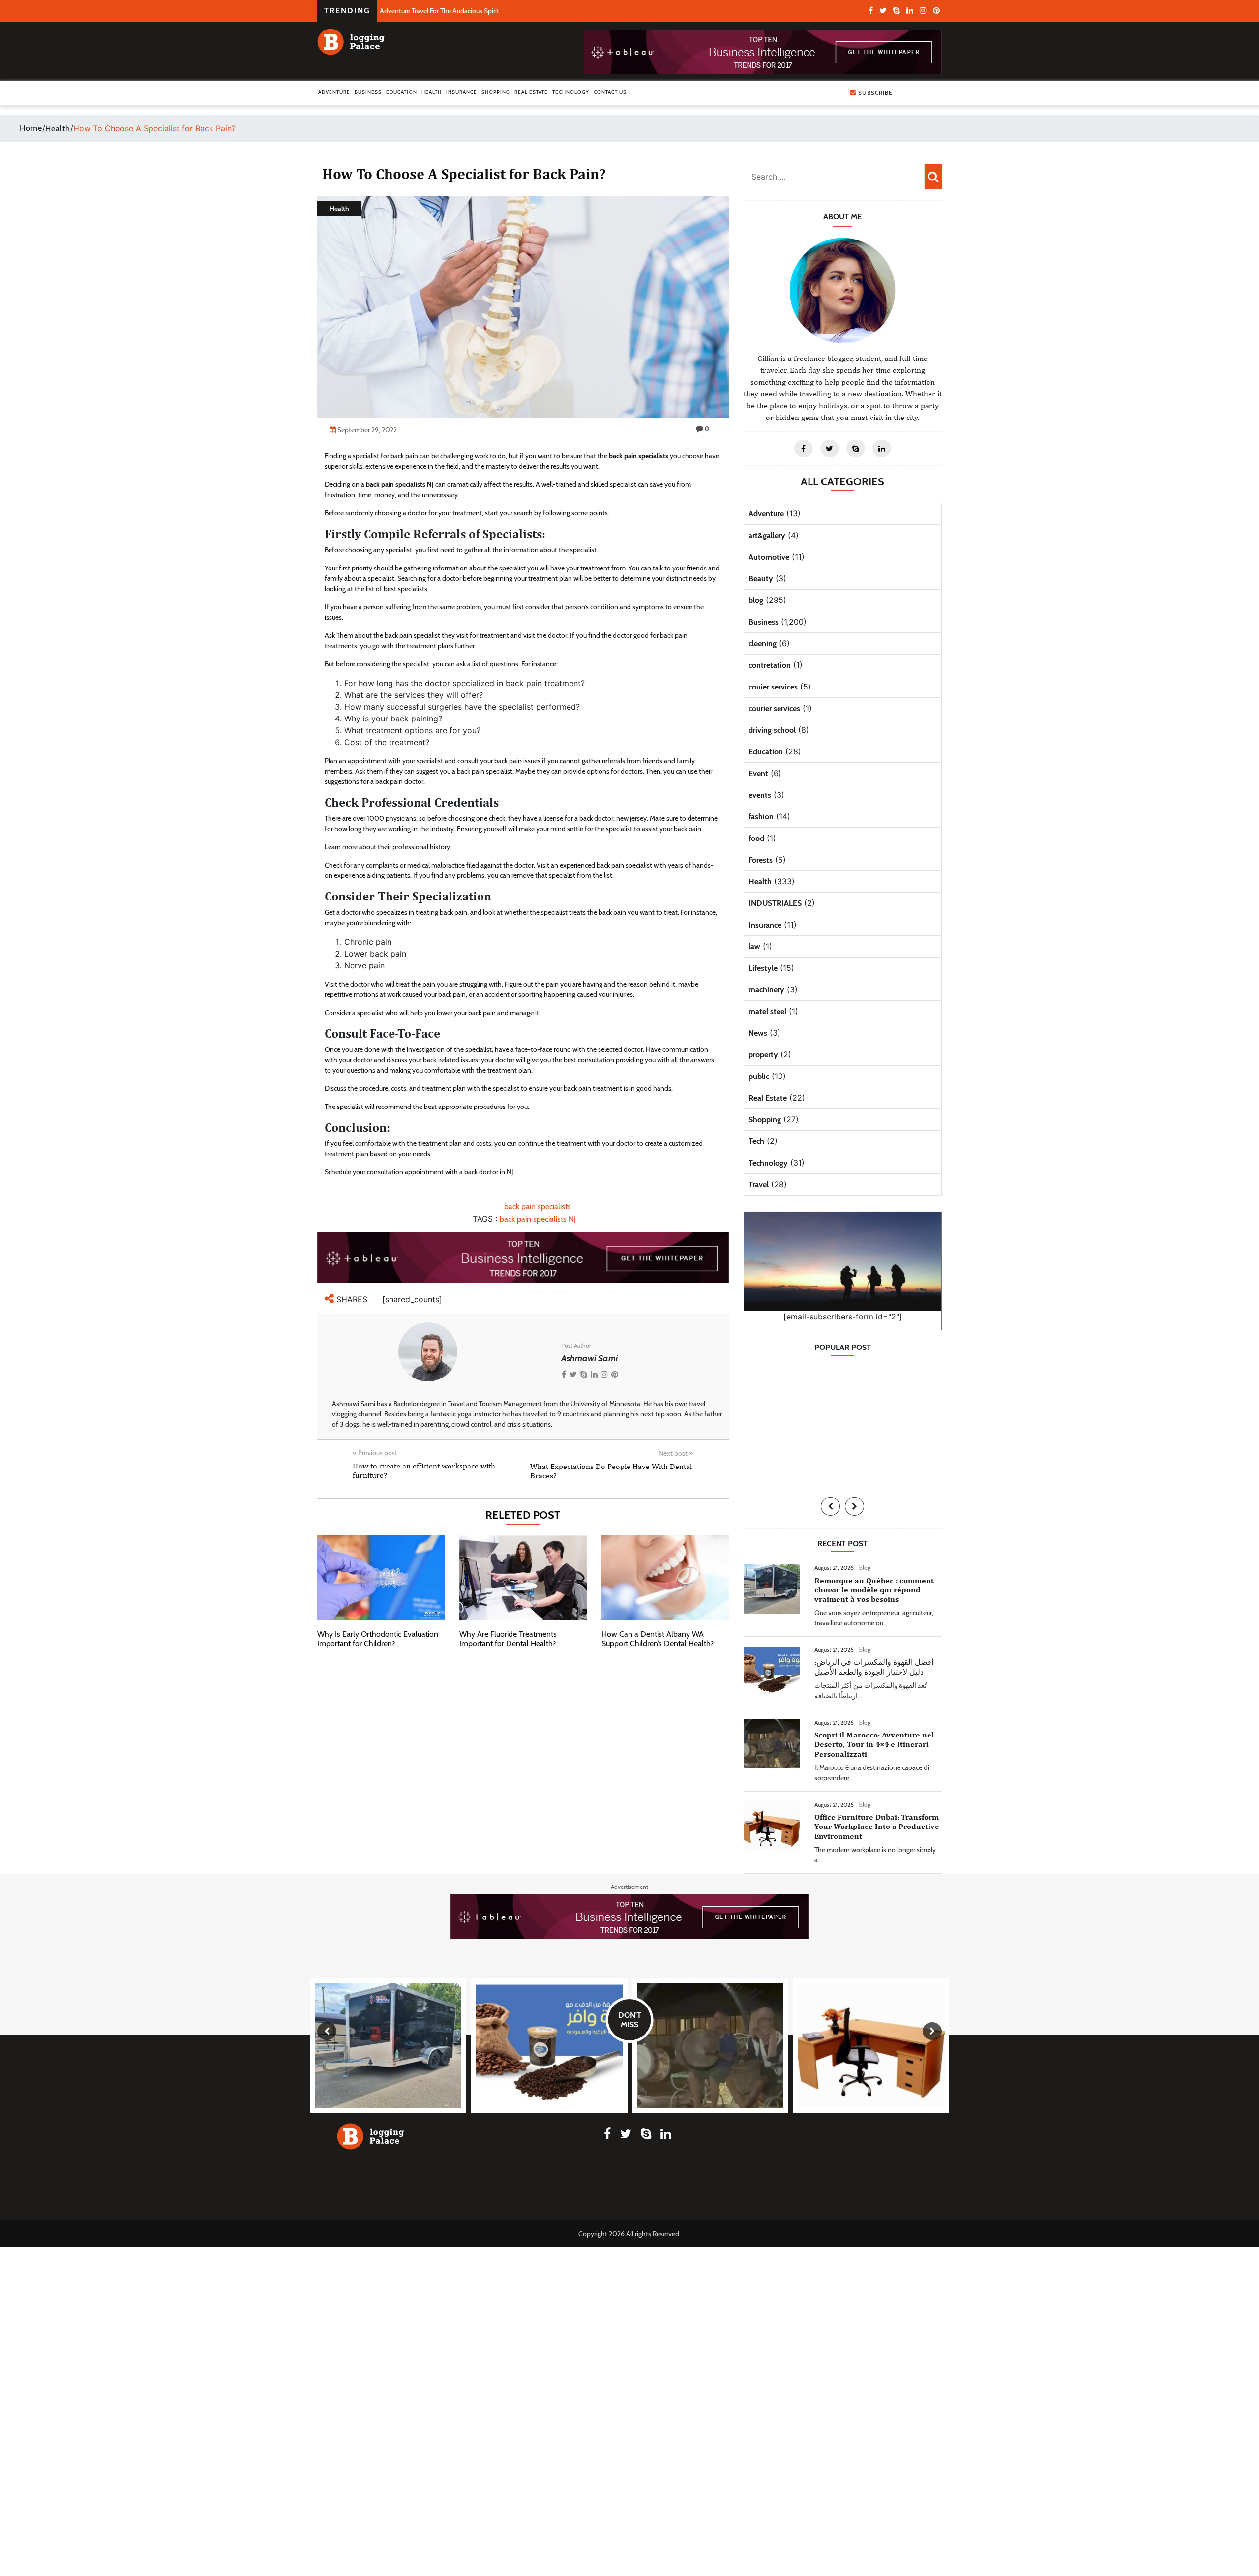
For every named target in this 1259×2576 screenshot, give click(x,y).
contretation (770, 665)
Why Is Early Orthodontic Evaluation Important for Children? (378, 1639)
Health (432, 92)
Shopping (496, 92)
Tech (756, 1141)
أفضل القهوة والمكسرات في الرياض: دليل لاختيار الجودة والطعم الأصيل (874, 1667)
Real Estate (531, 92)
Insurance (462, 92)
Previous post (375, 1453)
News (758, 1033)
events (760, 795)
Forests (761, 860)
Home (31, 128)
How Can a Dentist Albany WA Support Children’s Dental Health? (658, 1639)
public (759, 1076)
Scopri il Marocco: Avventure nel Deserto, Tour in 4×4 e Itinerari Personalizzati (874, 1744)
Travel (759, 1184)
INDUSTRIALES (775, 903)
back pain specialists (538, 1207)
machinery (766, 990)
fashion (761, 817)
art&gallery (767, 535)
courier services (774, 708)
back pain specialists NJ (538, 1219)
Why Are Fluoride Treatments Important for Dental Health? (508, 1639)
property (763, 1055)
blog (756, 600)
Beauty (761, 579)
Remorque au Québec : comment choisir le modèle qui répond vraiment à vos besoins (874, 1590)
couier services (773, 687)
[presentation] (830, 1506)
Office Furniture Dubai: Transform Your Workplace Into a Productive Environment (877, 1826)
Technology (571, 92)
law (754, 946)
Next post (676, 1453)
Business (368, 92)
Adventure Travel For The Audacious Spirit (439, 11)
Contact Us (610, 92)
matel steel (767, 1011)
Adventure (334, 92)
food (756, 838)
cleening (763, 644)
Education (402, 92)
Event (758, 773)
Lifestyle (763, 968)
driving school (772, 730)
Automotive (769, 557)
